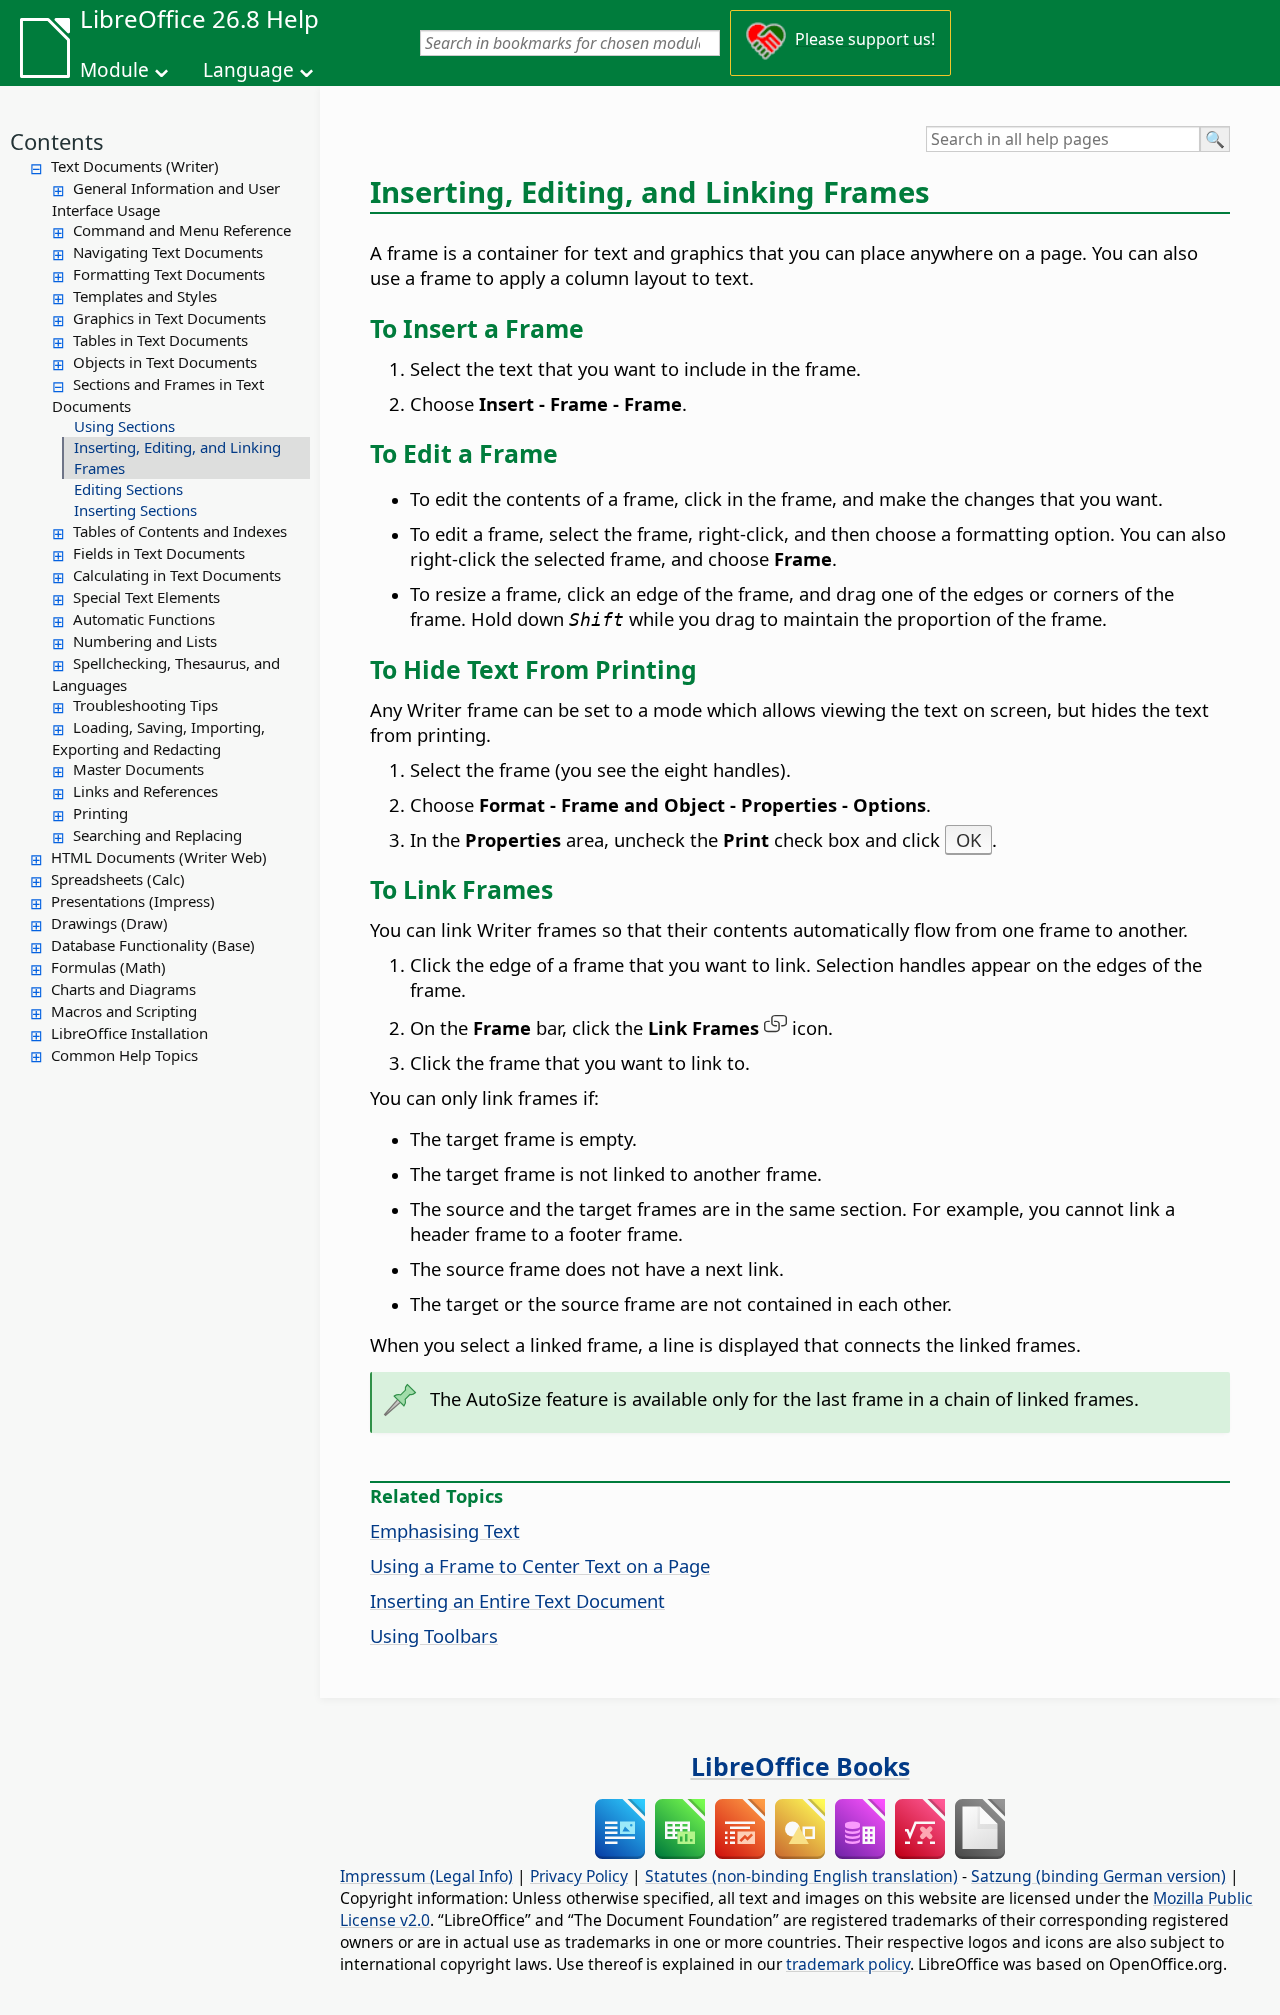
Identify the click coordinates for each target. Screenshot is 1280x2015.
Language (248, 70)
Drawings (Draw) (109, 923)
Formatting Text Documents (169, 274)
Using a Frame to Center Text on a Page (540, 1565)
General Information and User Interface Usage (166, 199)
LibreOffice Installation (129, 1033)
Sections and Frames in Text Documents (158, 395)
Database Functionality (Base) (153, 945)
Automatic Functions (144, 619)
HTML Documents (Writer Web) (159, 857)
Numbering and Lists (145, 641)
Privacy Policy (579, 1876)
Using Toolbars (434, 1635)
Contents (57, 141)
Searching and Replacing (157, 835)
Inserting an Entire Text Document (517, 1600)
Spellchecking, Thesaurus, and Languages (166, 674)
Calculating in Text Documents (177, 575)
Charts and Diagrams (123, 989)
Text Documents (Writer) (135, 166)
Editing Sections (128, 489)
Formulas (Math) (108, 967)
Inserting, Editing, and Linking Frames (177, 457)
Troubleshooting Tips (145, 705)
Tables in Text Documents (160, 340)
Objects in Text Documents (165, 362)
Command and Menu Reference (182, 230)
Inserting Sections (135, 510)
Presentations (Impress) (133, 901)
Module (114, 70)
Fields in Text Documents (159, 553)
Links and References (145, 791)
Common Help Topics (124, 1055)
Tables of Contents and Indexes (180, 531)
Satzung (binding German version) (1098, 1876)
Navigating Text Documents (168, 252)
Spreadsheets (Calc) (118, 879)
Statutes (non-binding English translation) (801, 1876)
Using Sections (124, 426)
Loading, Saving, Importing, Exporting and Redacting (158, 738)
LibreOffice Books (800, 1766)
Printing (100, 813)
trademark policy (848, 1964)
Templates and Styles (145, 296)
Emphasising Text (445, 1530)
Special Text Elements (146, 597)
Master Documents (138, 769)
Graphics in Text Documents (169, 318)
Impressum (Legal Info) (426, 1876)
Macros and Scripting (124, 1011)
